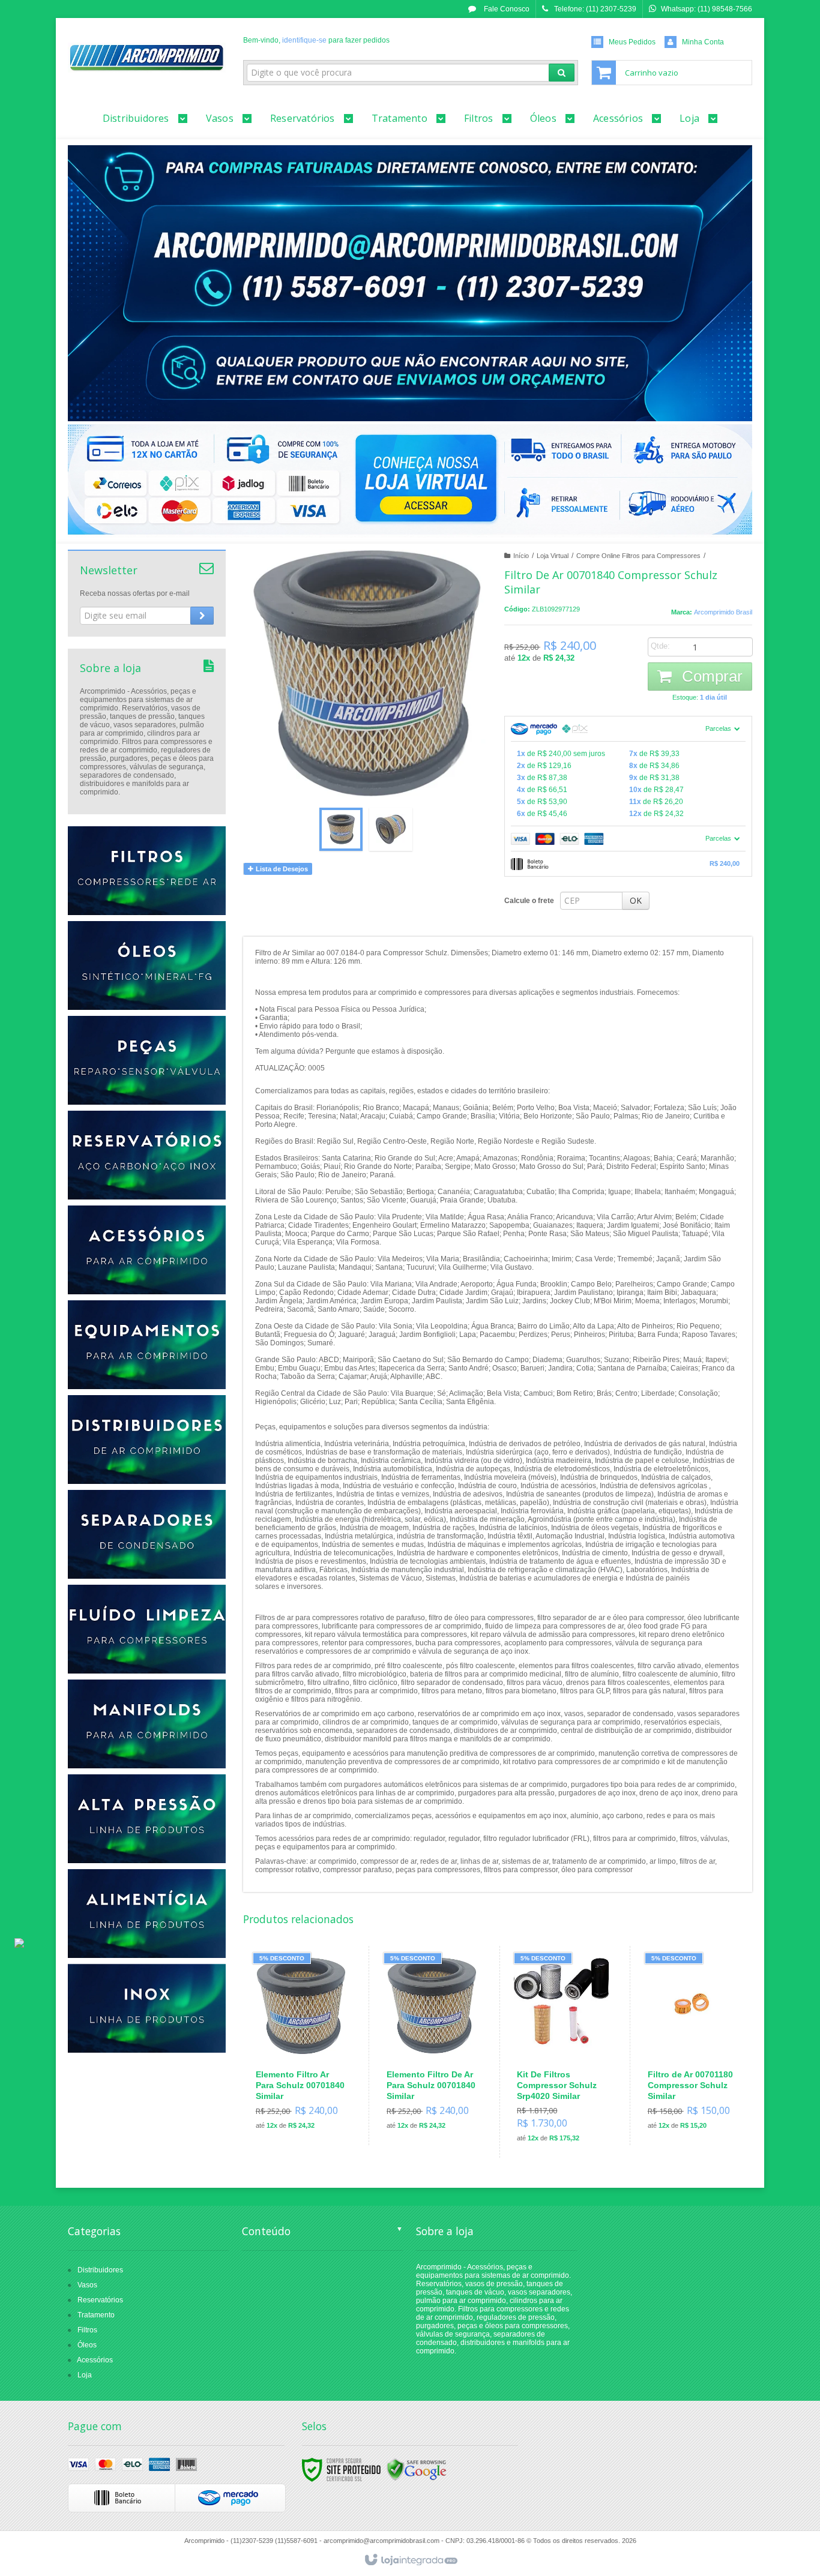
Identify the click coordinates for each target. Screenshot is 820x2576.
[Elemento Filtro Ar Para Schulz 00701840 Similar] (301, 2046)
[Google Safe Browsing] (417, 2469)
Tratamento (96, 2315)
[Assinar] (202, 616)
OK (636, 900)
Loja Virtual (553, 556)
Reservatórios (100, 2300)
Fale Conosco (506, 9)
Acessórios (95, 2360)
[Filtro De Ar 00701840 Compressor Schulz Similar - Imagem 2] (391, 829)
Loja (85, 2375)
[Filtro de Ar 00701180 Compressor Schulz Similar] (693, 2046)
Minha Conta (703, 42)
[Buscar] (562, 73)
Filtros (87, 2330)
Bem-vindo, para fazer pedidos (316, 40)
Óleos (87, 2345)
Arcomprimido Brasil (723, 612)
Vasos (87, 2285)
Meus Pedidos (632, 42)
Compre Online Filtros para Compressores (638, 556)
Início (521, 556)
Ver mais (308, 2089)
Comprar (710, 676)
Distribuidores (100, 2270)
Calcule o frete (529, 901)
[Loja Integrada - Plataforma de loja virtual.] (410, 2560)
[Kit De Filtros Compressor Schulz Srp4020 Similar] (562, 2052)
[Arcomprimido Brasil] (147, 58)
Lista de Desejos (281, 869)
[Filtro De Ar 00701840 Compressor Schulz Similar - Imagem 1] (341, 829)
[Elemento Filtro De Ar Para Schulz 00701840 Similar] (432, 2046)
